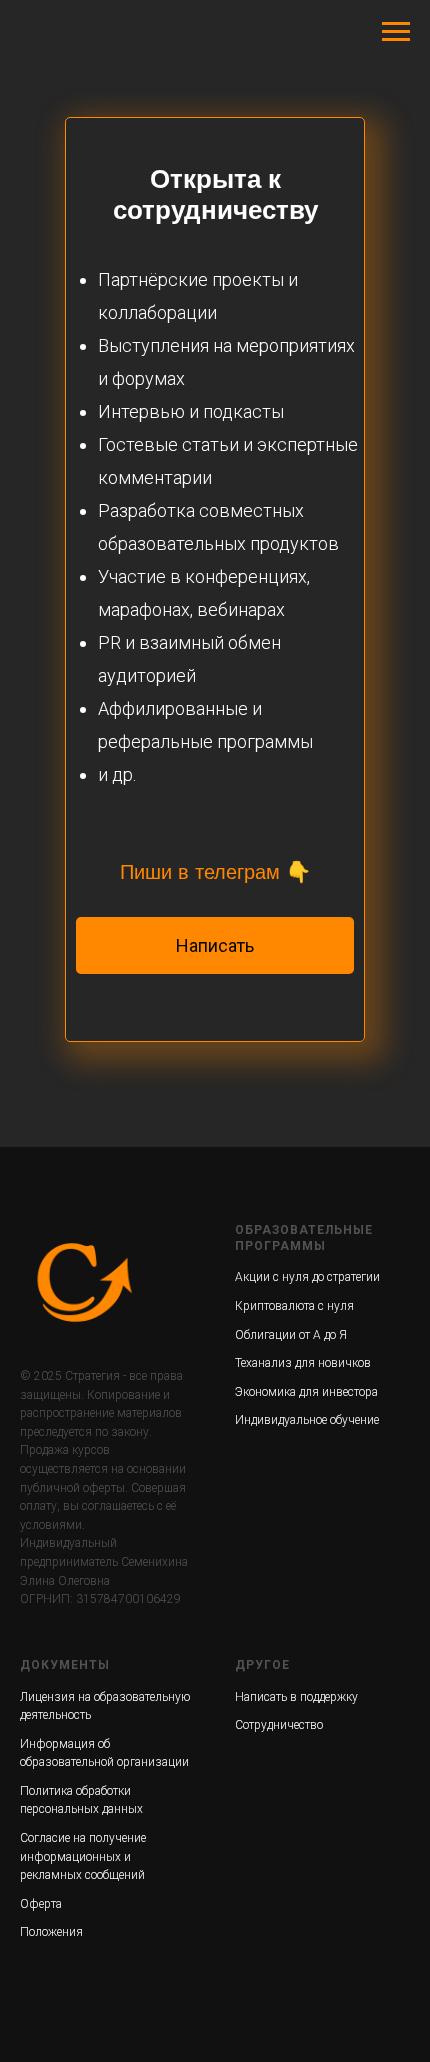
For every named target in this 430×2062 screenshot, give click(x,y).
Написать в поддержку (296, 1697)
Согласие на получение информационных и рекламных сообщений (83, 1856)
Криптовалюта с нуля (294, 1306)
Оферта (41, 1904)
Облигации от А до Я (291, 1335)
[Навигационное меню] (396, 32)
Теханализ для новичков (303, 1363)
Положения (51, 1932)
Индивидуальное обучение (307, 1420)
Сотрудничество (279, 1725)
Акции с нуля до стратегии (307, 1277)
